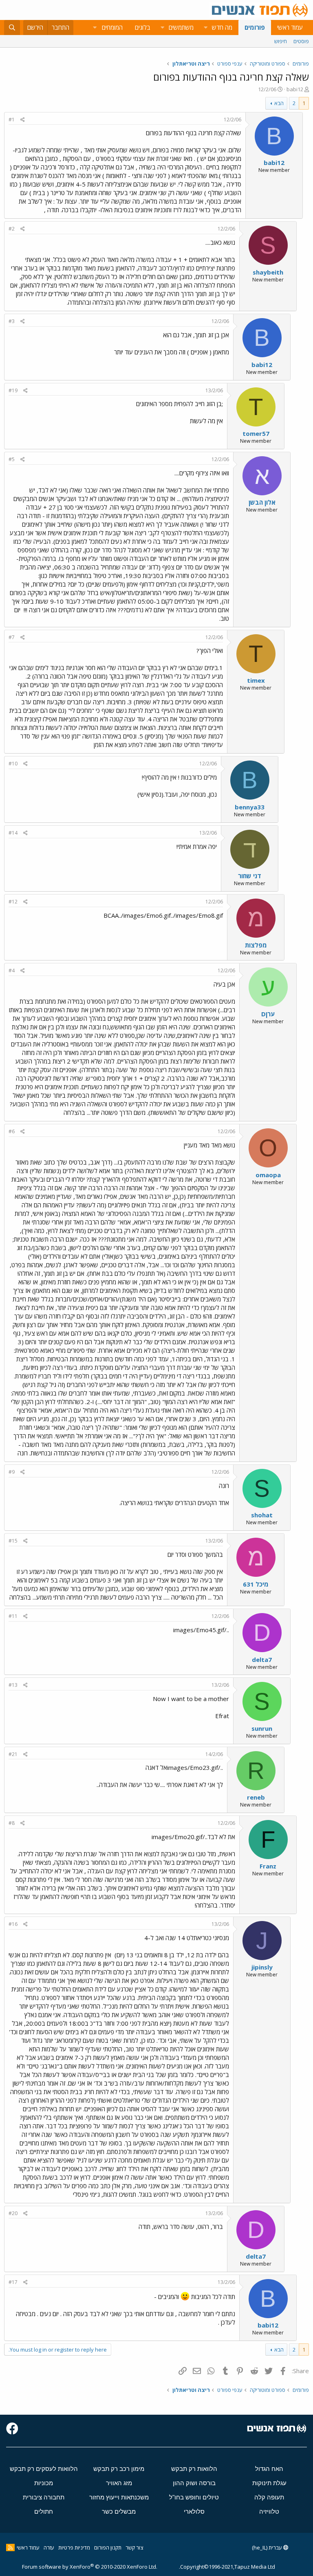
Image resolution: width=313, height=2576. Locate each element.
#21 (13, 1754)
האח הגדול (269, 2469)
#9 (12, 1472)
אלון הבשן (262, 502)
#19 (13, 390)
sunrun (262, 1728)
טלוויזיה (269, 2511)
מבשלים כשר (119, 2511)
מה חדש (222, 27)
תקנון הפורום (108, 2547)
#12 (13, 902)
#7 (12, 637)
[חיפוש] (12, 27)
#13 (13, 1685)
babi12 (295, 89)
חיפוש (281, 41)
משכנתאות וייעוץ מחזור (119, 2497)
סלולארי (194, 2511)
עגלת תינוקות (269, 2483)
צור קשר (134, 2547)
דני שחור (250, 876)
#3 (12, 321)
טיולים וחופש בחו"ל (194, 2497)
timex (256, 680)
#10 (13, 764)
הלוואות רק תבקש (194, 2469)
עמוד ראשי (290, 27)
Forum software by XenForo (90, 2567)
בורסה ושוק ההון (194, 2483)
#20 (13, 2213)
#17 (13, 2282)
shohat (262, 1515)
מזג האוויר (119, 2483)
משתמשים (181, 27)
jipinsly (262, 1967)
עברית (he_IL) (268, 2547)
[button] (205, 27)
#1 (12, 120)
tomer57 (256, 433)
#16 (13, 1924)
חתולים (44, 2511)
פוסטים (301, 41)
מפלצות (256, 945)
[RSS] (10, 2547)
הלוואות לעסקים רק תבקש (44, 2469)
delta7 (262, 1659)
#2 (12, 229)
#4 (12, 970)
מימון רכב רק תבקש (119, 2469)
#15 (13, 1541)
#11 (13, 1616)
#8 (12, 1823)
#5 (12, 459)
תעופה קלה (269, 2497)
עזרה (49, 2547)
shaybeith (268, 272)
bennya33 (250, 807)
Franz (268, 1866)
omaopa (268, 1175)
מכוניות (44, 2483)
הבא (279, 103)
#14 (13, 833)
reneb (256, 1797)
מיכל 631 (256, 1584)
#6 (12, 1131)
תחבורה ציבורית (44, 2497)
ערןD (268, 1014)
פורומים (255, 27)
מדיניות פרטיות (74, 2547)
